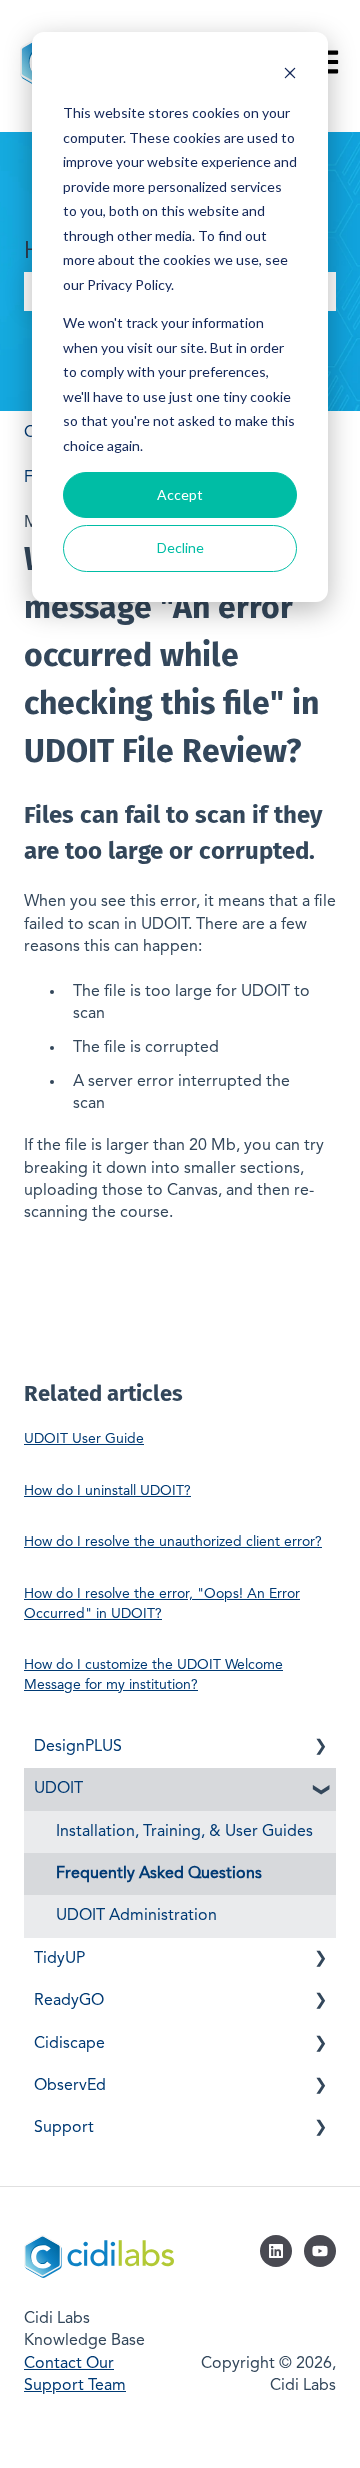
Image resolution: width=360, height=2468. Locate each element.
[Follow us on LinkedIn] (276, 2251)
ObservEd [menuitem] (70, 2086)
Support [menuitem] (64, 2128)
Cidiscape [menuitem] (69, 2044)
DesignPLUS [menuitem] (78, 1747)
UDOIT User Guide (84, 1439)
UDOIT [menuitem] (58, 1789)
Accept (180, 494)
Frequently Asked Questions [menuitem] (159, 1874)
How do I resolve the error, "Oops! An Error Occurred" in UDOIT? (162, 1604)
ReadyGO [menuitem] (69, 2001)
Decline (180, 547)
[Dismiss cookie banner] (290, 75)
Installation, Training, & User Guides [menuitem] (184, 1832)
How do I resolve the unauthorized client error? (173, 1542)
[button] (320, 1748)
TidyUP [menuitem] (59, 1959)
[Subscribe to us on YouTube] (320, 2251)
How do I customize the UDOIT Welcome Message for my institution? (153, 1675)
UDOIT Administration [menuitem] (136, 1916)
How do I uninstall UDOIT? (107, 1491)
